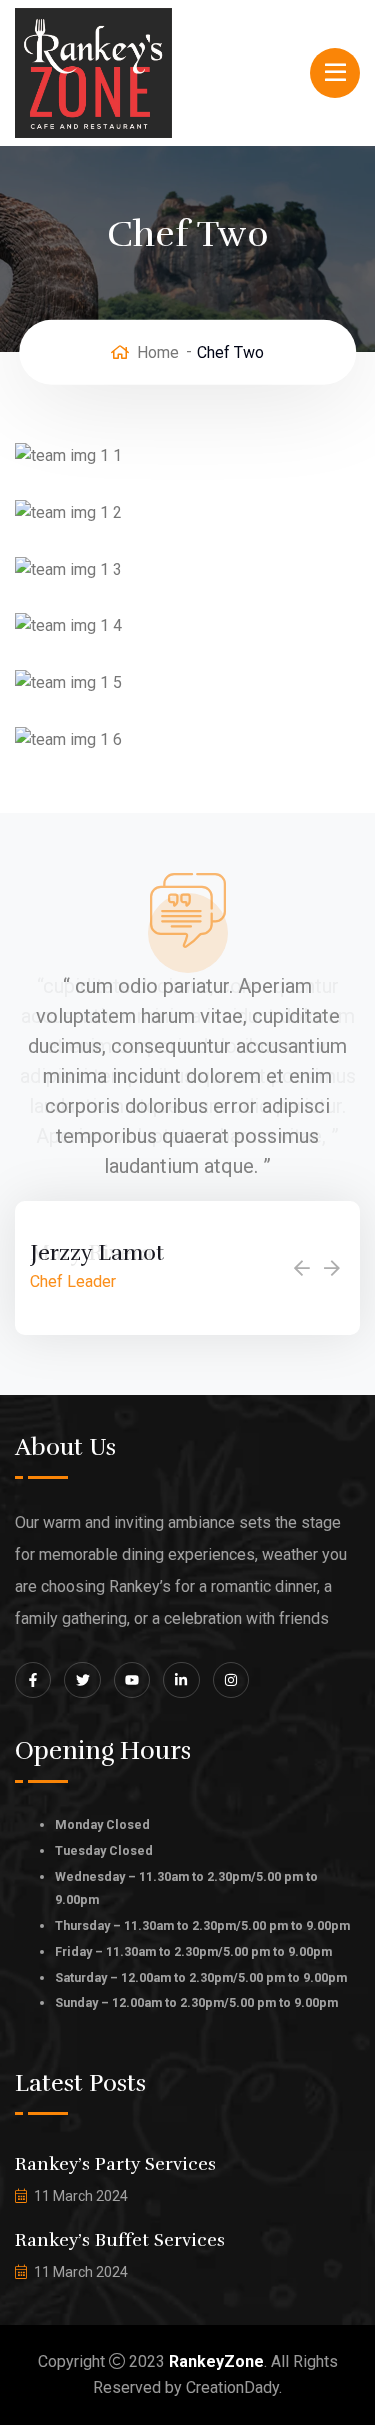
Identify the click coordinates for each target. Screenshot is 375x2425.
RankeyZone (216, 2361)
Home (158, 352)
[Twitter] (82, 1680)
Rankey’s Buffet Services (120, 2240)
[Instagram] (231, 1680)
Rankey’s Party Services (115, 2164)
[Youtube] (132, 1680)
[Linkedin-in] (181, 1680)
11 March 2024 (81, 2196)
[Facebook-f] (33, 1680)
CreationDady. (234, 2387)
